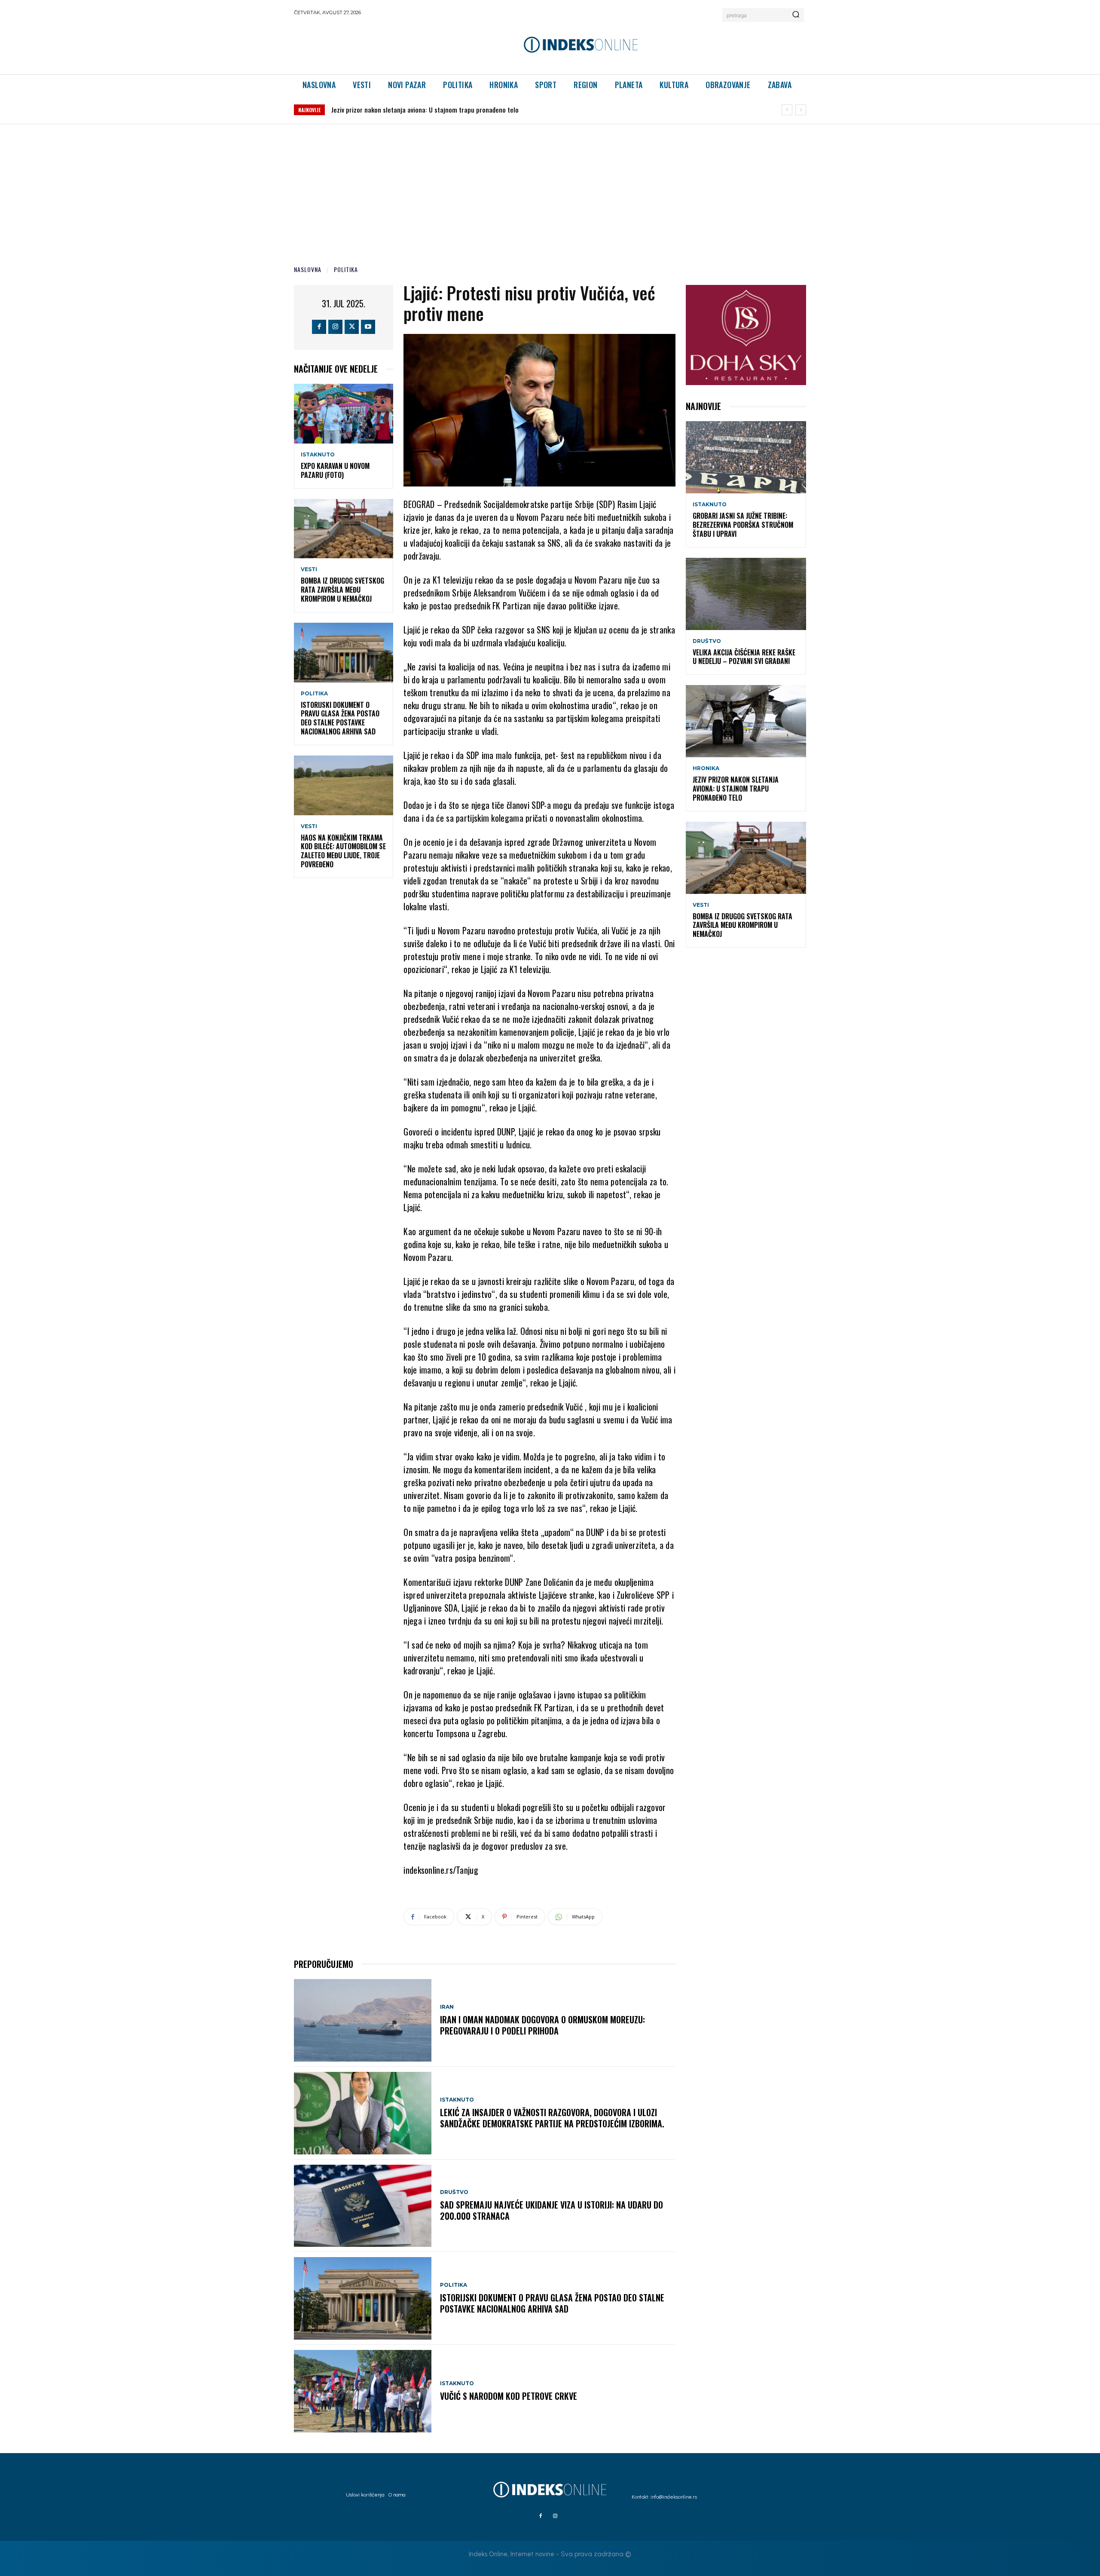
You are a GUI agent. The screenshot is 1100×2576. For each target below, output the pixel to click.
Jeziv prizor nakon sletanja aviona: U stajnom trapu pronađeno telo (736, 789)
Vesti (309, 569)
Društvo (454, 2192)
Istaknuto (318, 455)
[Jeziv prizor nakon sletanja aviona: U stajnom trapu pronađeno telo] (746, 721)
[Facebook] (319, 327)
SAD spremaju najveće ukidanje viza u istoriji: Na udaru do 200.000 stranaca (552, 2210)
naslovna (308, 269)
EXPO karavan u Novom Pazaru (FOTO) (335, 470)
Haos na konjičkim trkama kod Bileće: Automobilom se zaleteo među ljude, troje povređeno (343, 851)
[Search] (796, 15)
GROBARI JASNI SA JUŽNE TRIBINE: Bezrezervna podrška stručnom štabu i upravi (743, 525)
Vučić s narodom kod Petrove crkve (509, 2396)
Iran (447, 2007)
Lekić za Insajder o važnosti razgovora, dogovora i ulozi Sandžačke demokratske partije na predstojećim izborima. (552, 2118)
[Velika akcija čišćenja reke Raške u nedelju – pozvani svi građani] (746, 594)
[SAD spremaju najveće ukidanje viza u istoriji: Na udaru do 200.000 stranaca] (363, 2206)
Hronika (706, 768)
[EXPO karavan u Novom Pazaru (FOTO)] (344, 414)
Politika (346, 269)
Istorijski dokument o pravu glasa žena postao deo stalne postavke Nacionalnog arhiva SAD (340, 718)
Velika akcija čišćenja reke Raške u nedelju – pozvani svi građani (744, 657)
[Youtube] (368, 327)
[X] (352, 327)
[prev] (787, 110)
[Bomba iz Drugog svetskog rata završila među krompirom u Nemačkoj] (344, 529)
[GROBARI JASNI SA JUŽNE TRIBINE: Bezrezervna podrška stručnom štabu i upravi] (746, 457)
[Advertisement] (550, 189)
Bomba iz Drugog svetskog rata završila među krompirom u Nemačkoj (428, 110)
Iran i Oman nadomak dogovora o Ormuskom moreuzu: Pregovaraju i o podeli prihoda (542, 2025)
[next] (801, 110)
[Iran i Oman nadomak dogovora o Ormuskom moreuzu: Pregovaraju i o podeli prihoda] (363, 2020)
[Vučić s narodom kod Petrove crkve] (363, 2391)
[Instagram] (335, 327)
